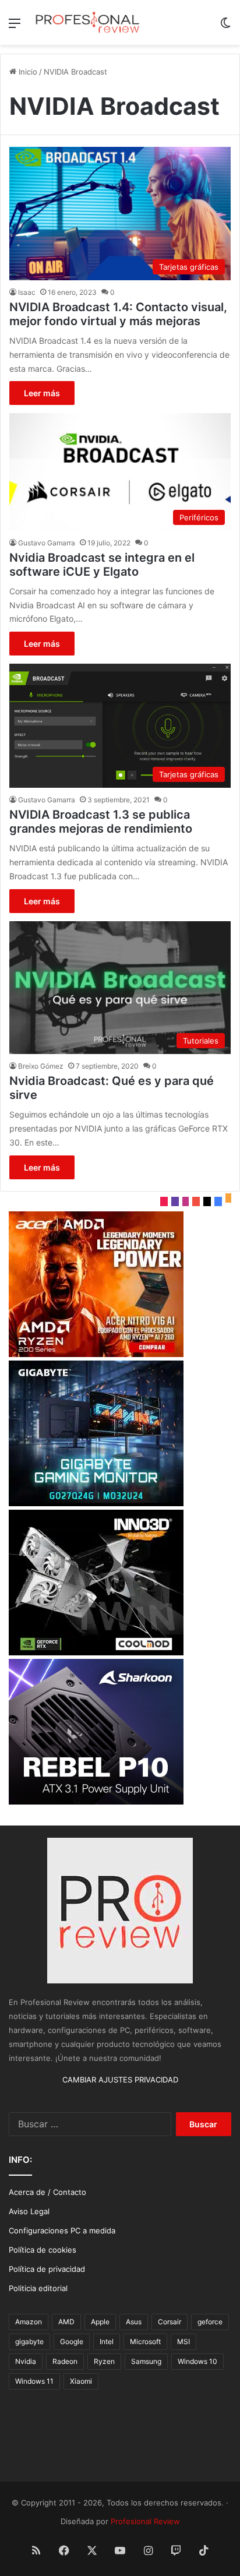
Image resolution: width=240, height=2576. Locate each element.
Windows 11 (34, 2381)
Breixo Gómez (41, 1066)
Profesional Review (145, 2521)
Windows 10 (197, 2361)
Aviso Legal (29, 2211)
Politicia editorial (38, 2288)
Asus (134, 2322)
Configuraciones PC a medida (62, 2230)
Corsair (170, 2322)
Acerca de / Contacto (47, 2192)
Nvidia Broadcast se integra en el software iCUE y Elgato (102, 565)
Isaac (27, 292)
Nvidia (26, 2361)
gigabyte (29, 2341)
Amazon (29, 2322)
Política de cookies (43, 2250)
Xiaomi (81, 2381)
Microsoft (145, 2341)
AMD (66, 2322)
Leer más (42, 393)
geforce (210, 2322)
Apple (100, 2322)
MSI (183, 2341)
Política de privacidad (47, 2269)
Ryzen (104, 2361)
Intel (107, 2341)
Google (72, 2341)
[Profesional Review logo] (87, 22)
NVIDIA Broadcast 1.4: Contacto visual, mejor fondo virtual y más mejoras (118, 314)
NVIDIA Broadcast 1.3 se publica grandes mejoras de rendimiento (101, 822)
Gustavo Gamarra (47, 543)
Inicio (27, 72)
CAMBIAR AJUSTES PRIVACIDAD (120, 2080)
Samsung (146, 2361)
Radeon (65, 2361)
